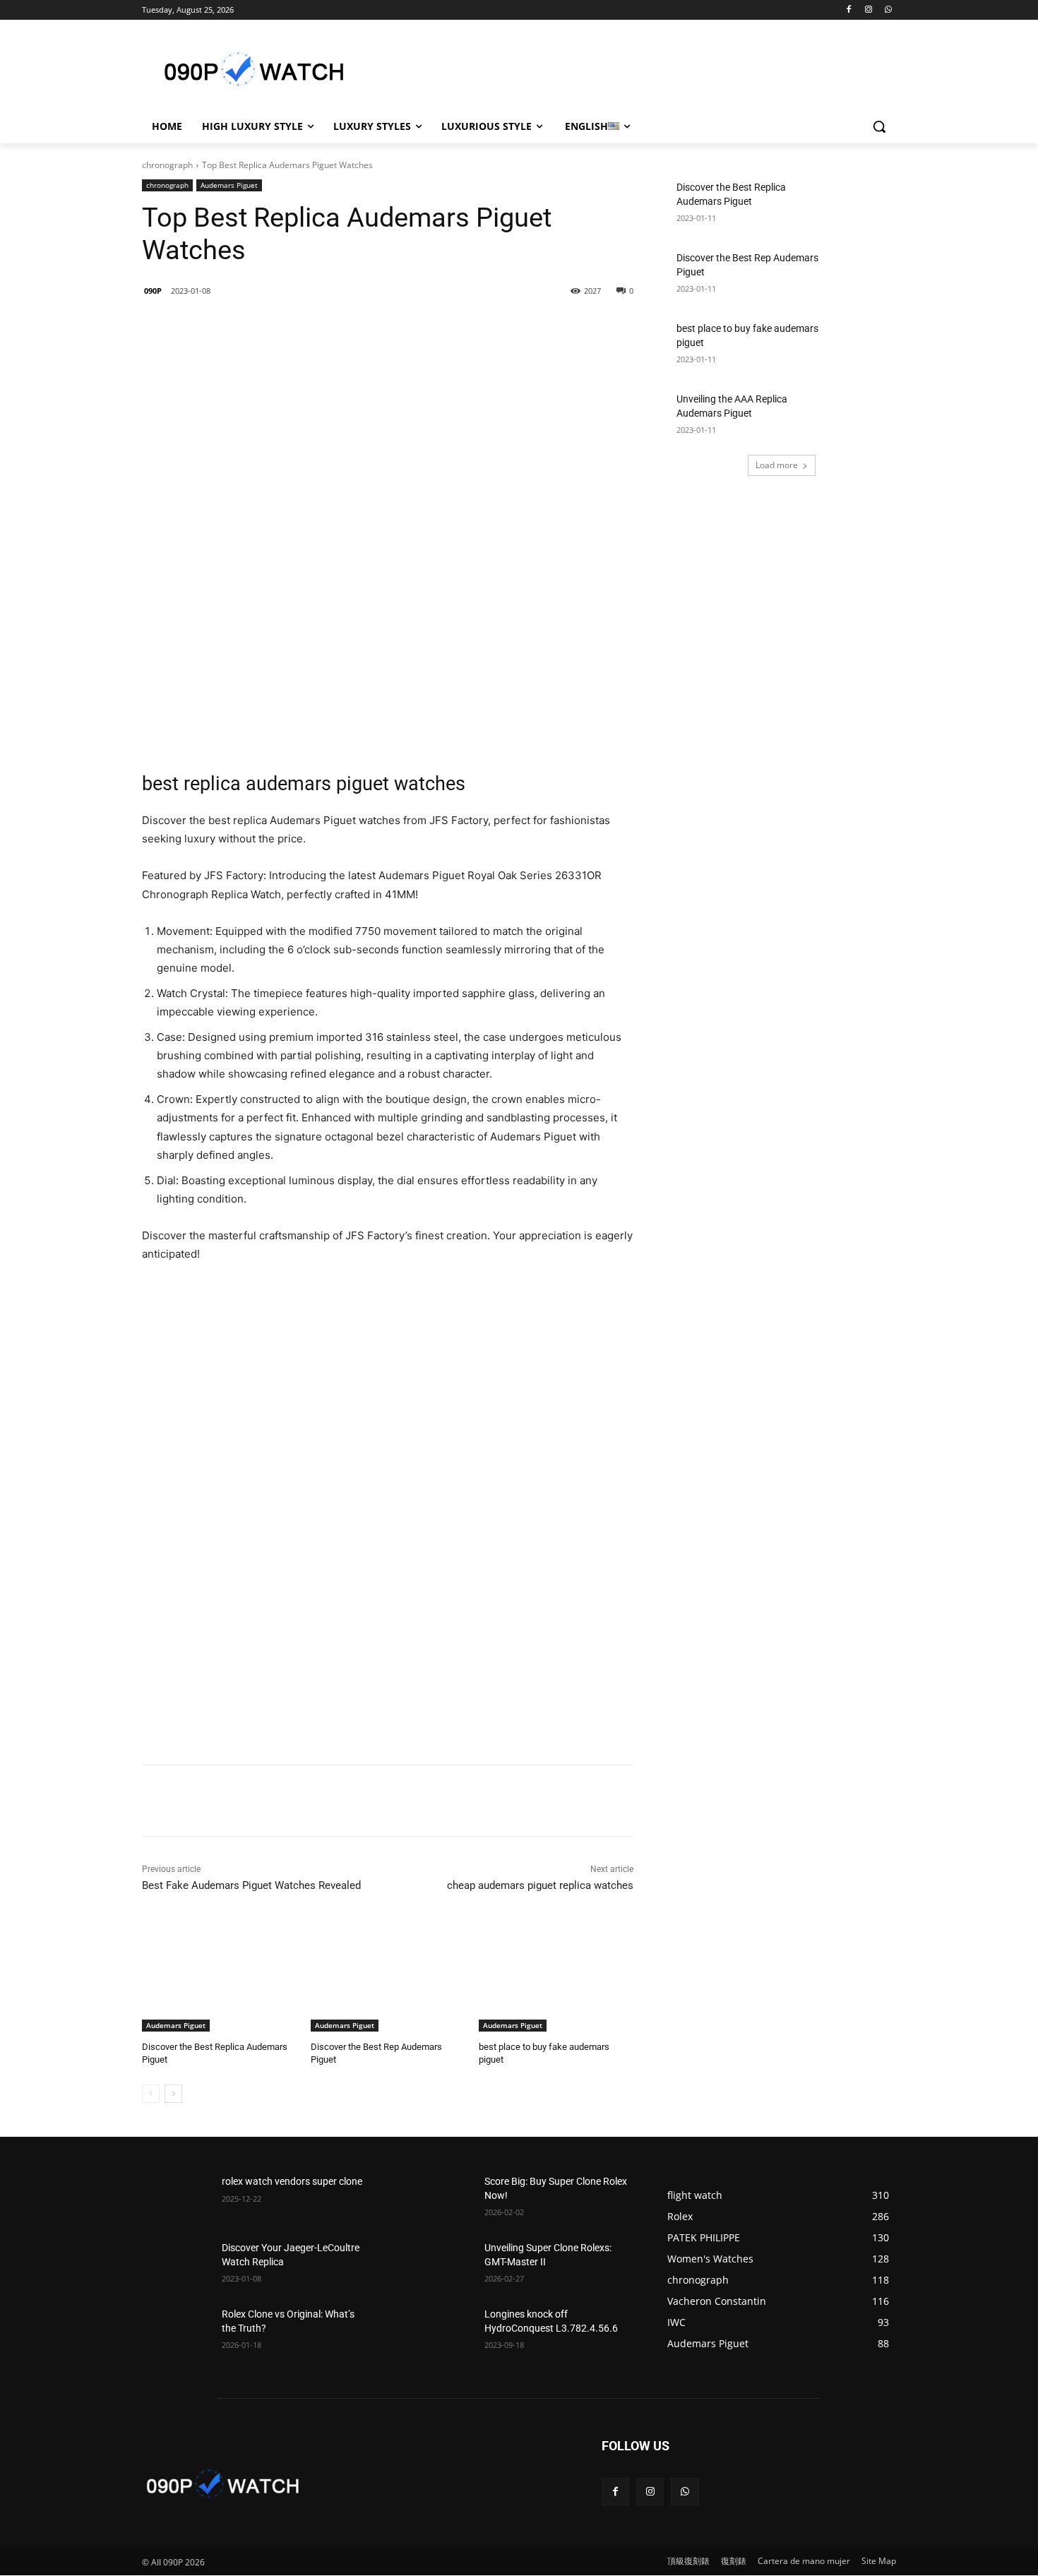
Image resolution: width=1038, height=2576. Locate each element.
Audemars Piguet (229, 185)
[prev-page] (151, 2094)
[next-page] (173, 2094)
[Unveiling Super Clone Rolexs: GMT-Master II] (439, 2265)
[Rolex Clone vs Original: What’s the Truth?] (176, 2332)
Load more (777, 465)
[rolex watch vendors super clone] (176, 2199)
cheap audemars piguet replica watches (540, 1885)
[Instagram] (868, 10)
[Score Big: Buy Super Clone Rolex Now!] (439, 2199)
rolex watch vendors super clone (292, 2181)
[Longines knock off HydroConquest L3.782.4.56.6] (439, 2332)
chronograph (167, 165)
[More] (372, 327)
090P (153, 291)
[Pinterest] (339, 327)
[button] (879, 126)
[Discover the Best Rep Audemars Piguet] (388, 1978)
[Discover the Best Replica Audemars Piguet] (219, 1978)
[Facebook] (849, 10)
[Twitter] (306, 327)
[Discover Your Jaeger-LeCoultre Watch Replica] (176, 2265)
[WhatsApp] (888, 10)
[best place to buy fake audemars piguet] (556, 1978)
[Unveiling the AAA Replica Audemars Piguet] (862, 417)
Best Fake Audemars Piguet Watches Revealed (251, 1885)
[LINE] (241, 327)
